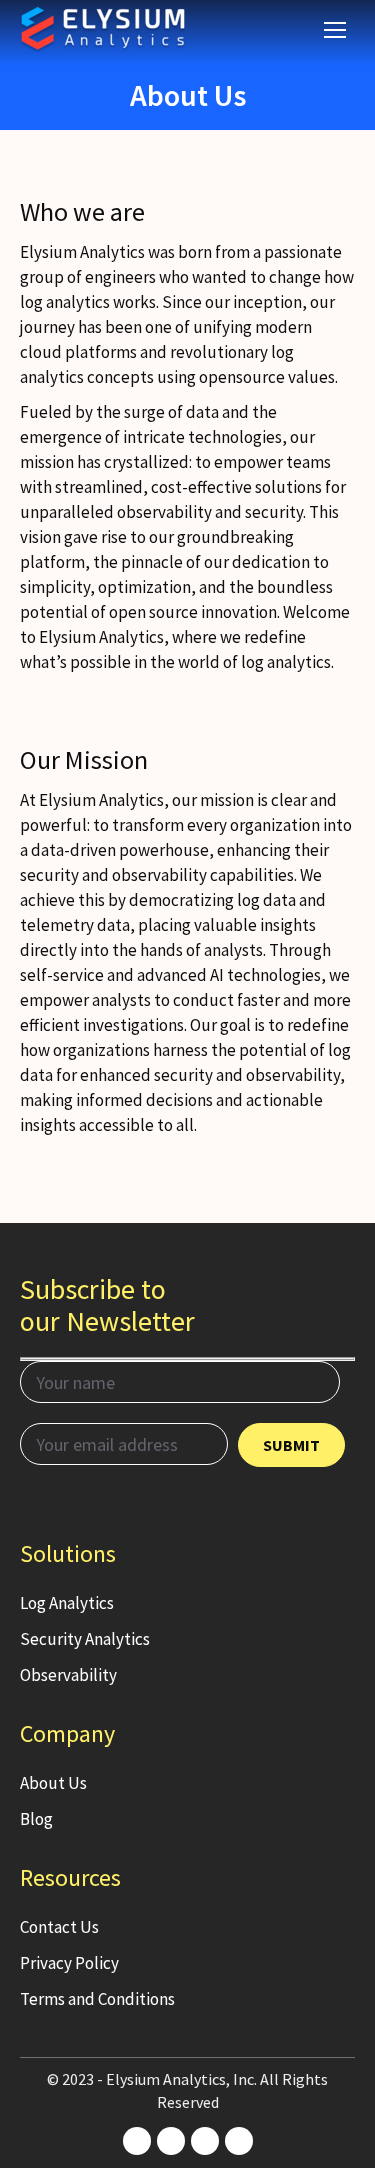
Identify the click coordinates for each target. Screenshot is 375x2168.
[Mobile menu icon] (335, 30)
